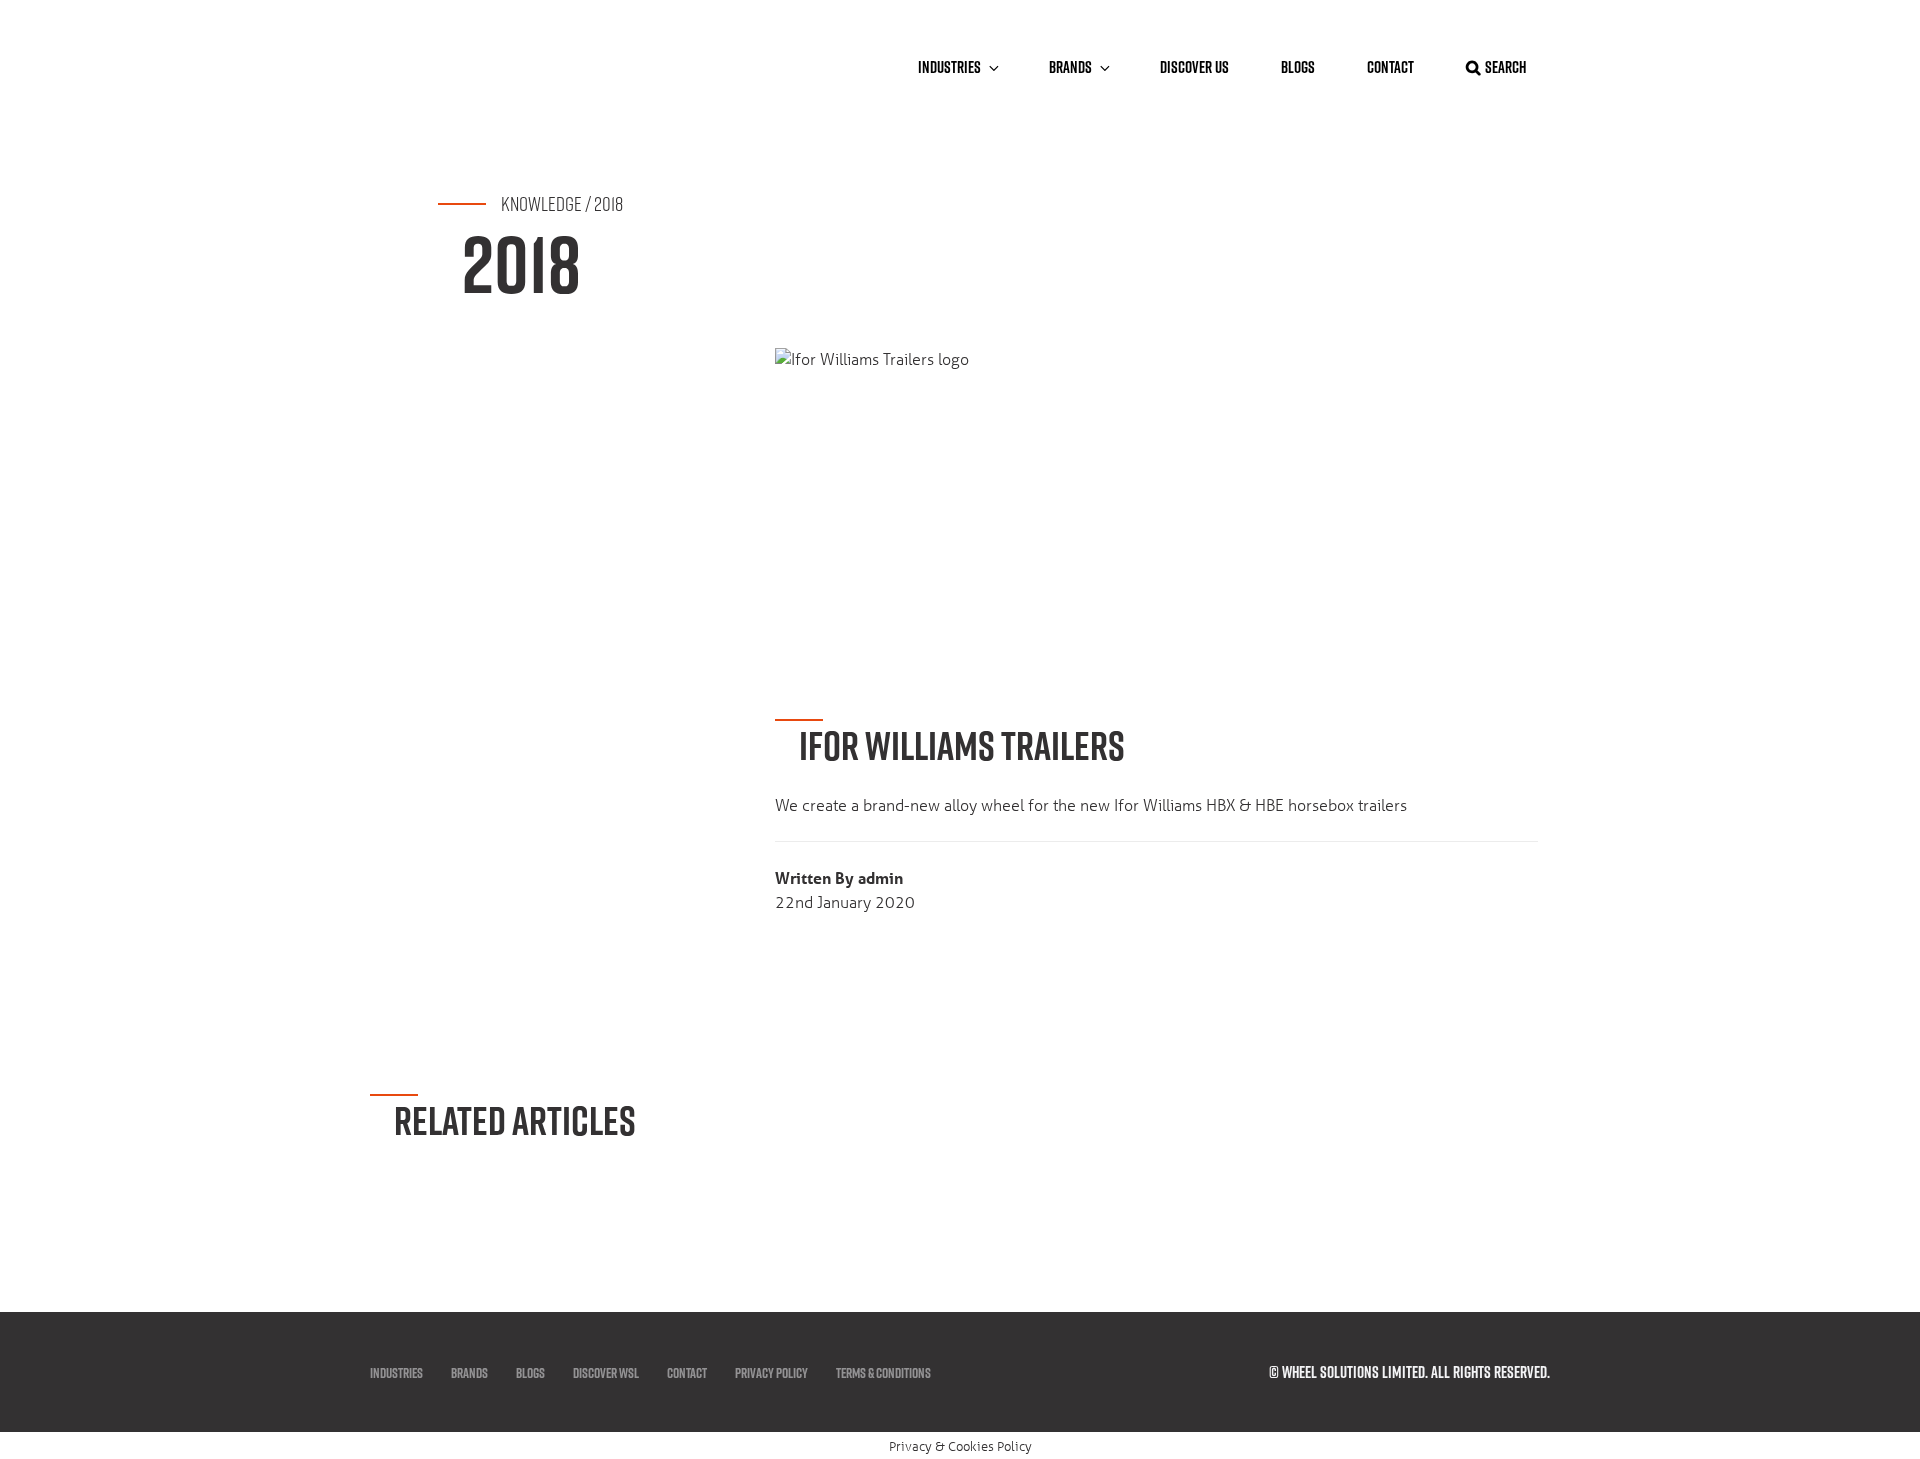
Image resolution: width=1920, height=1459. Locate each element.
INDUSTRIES (396, 1373)
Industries (949, 67)
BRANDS (1070, 67)
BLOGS (1298, 67)
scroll (1862, 1234)
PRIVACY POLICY (771, 1373)
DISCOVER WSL (606, 1373)
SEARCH (1505, 67)
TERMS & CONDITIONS (883, 1373)
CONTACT (1390, 67)
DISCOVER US (1194, 67)
